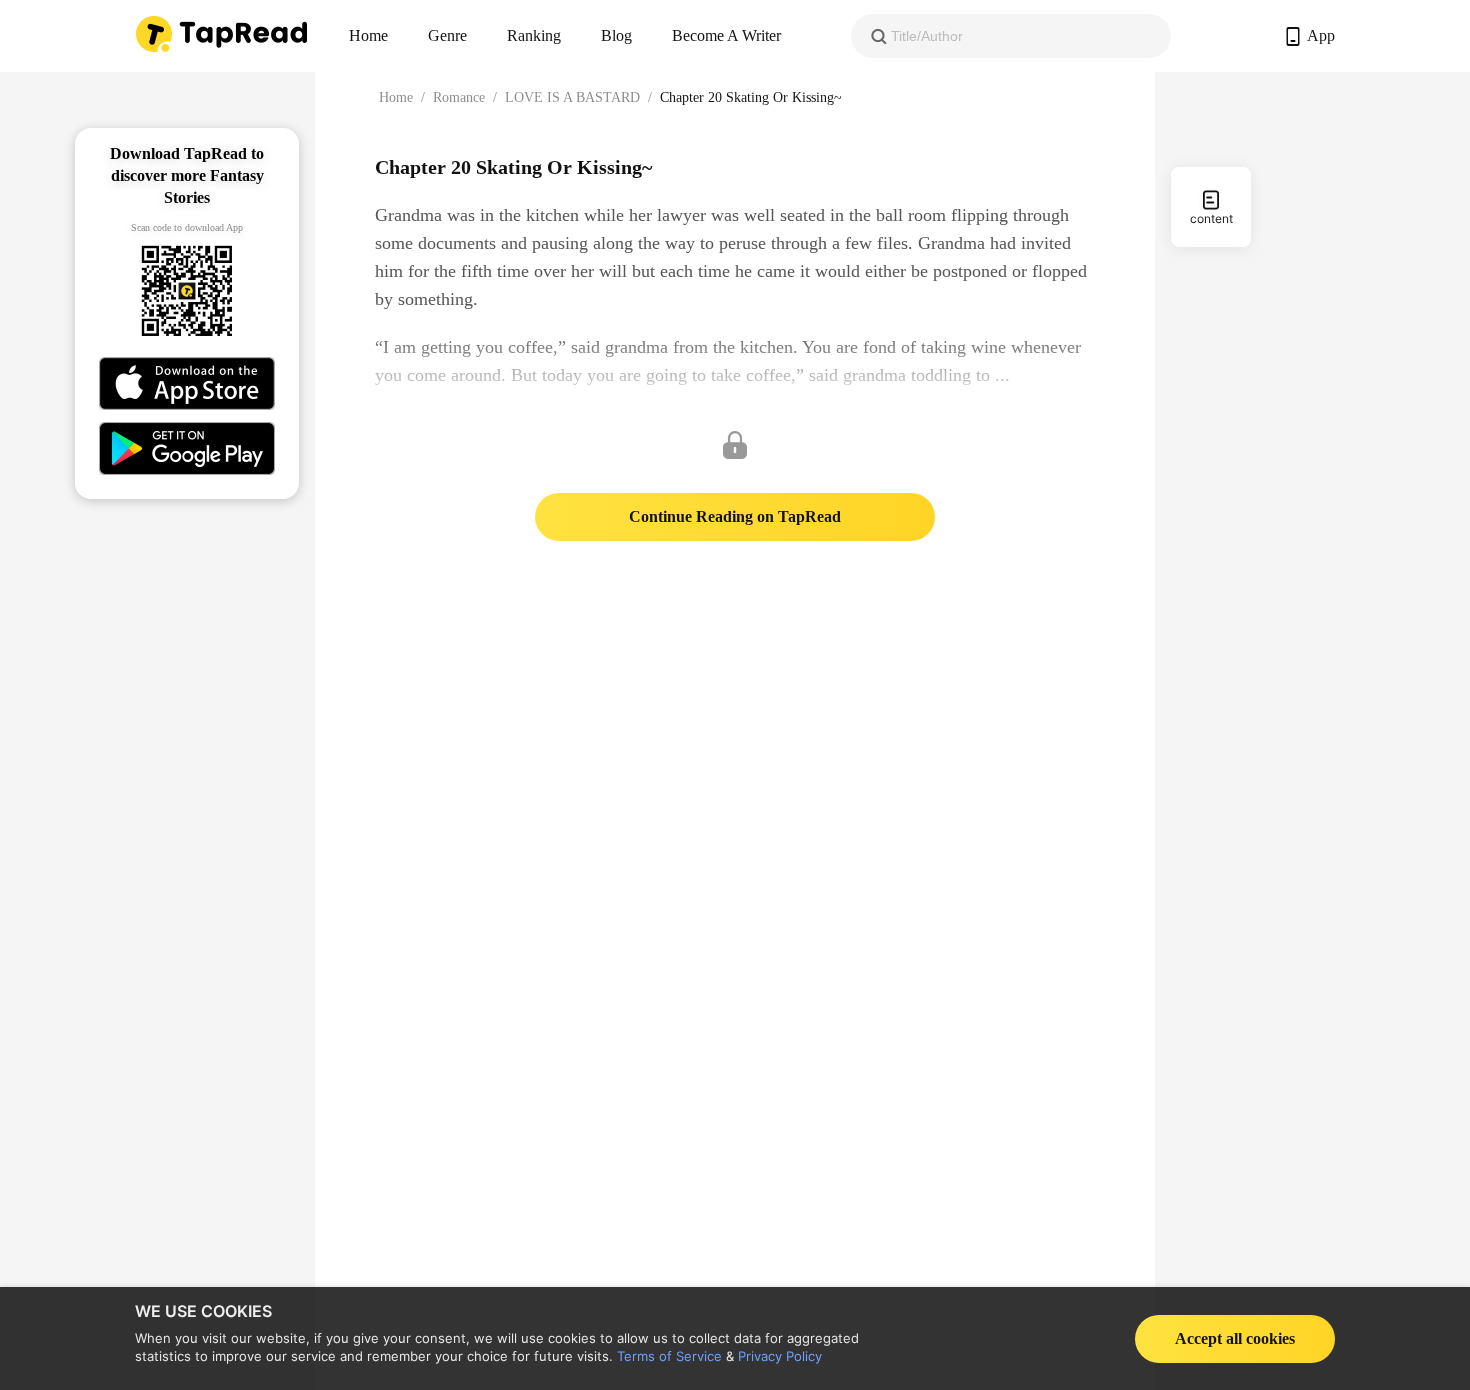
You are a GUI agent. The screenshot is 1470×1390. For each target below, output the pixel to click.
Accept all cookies (1235, 1338)
